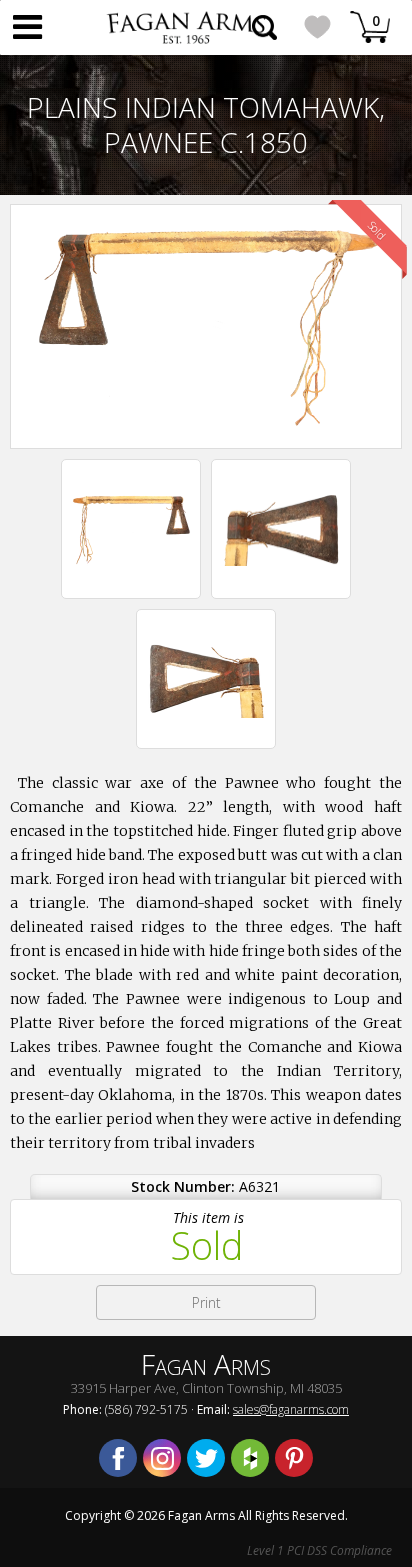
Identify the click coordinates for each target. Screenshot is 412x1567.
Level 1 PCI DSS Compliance (319, 1550)
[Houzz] (250, 1458)
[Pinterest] (294, 1458)
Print (206, 1302)
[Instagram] (162, 1458)
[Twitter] (206, 1458)
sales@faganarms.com (291, 1409)
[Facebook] (118, 1458)
